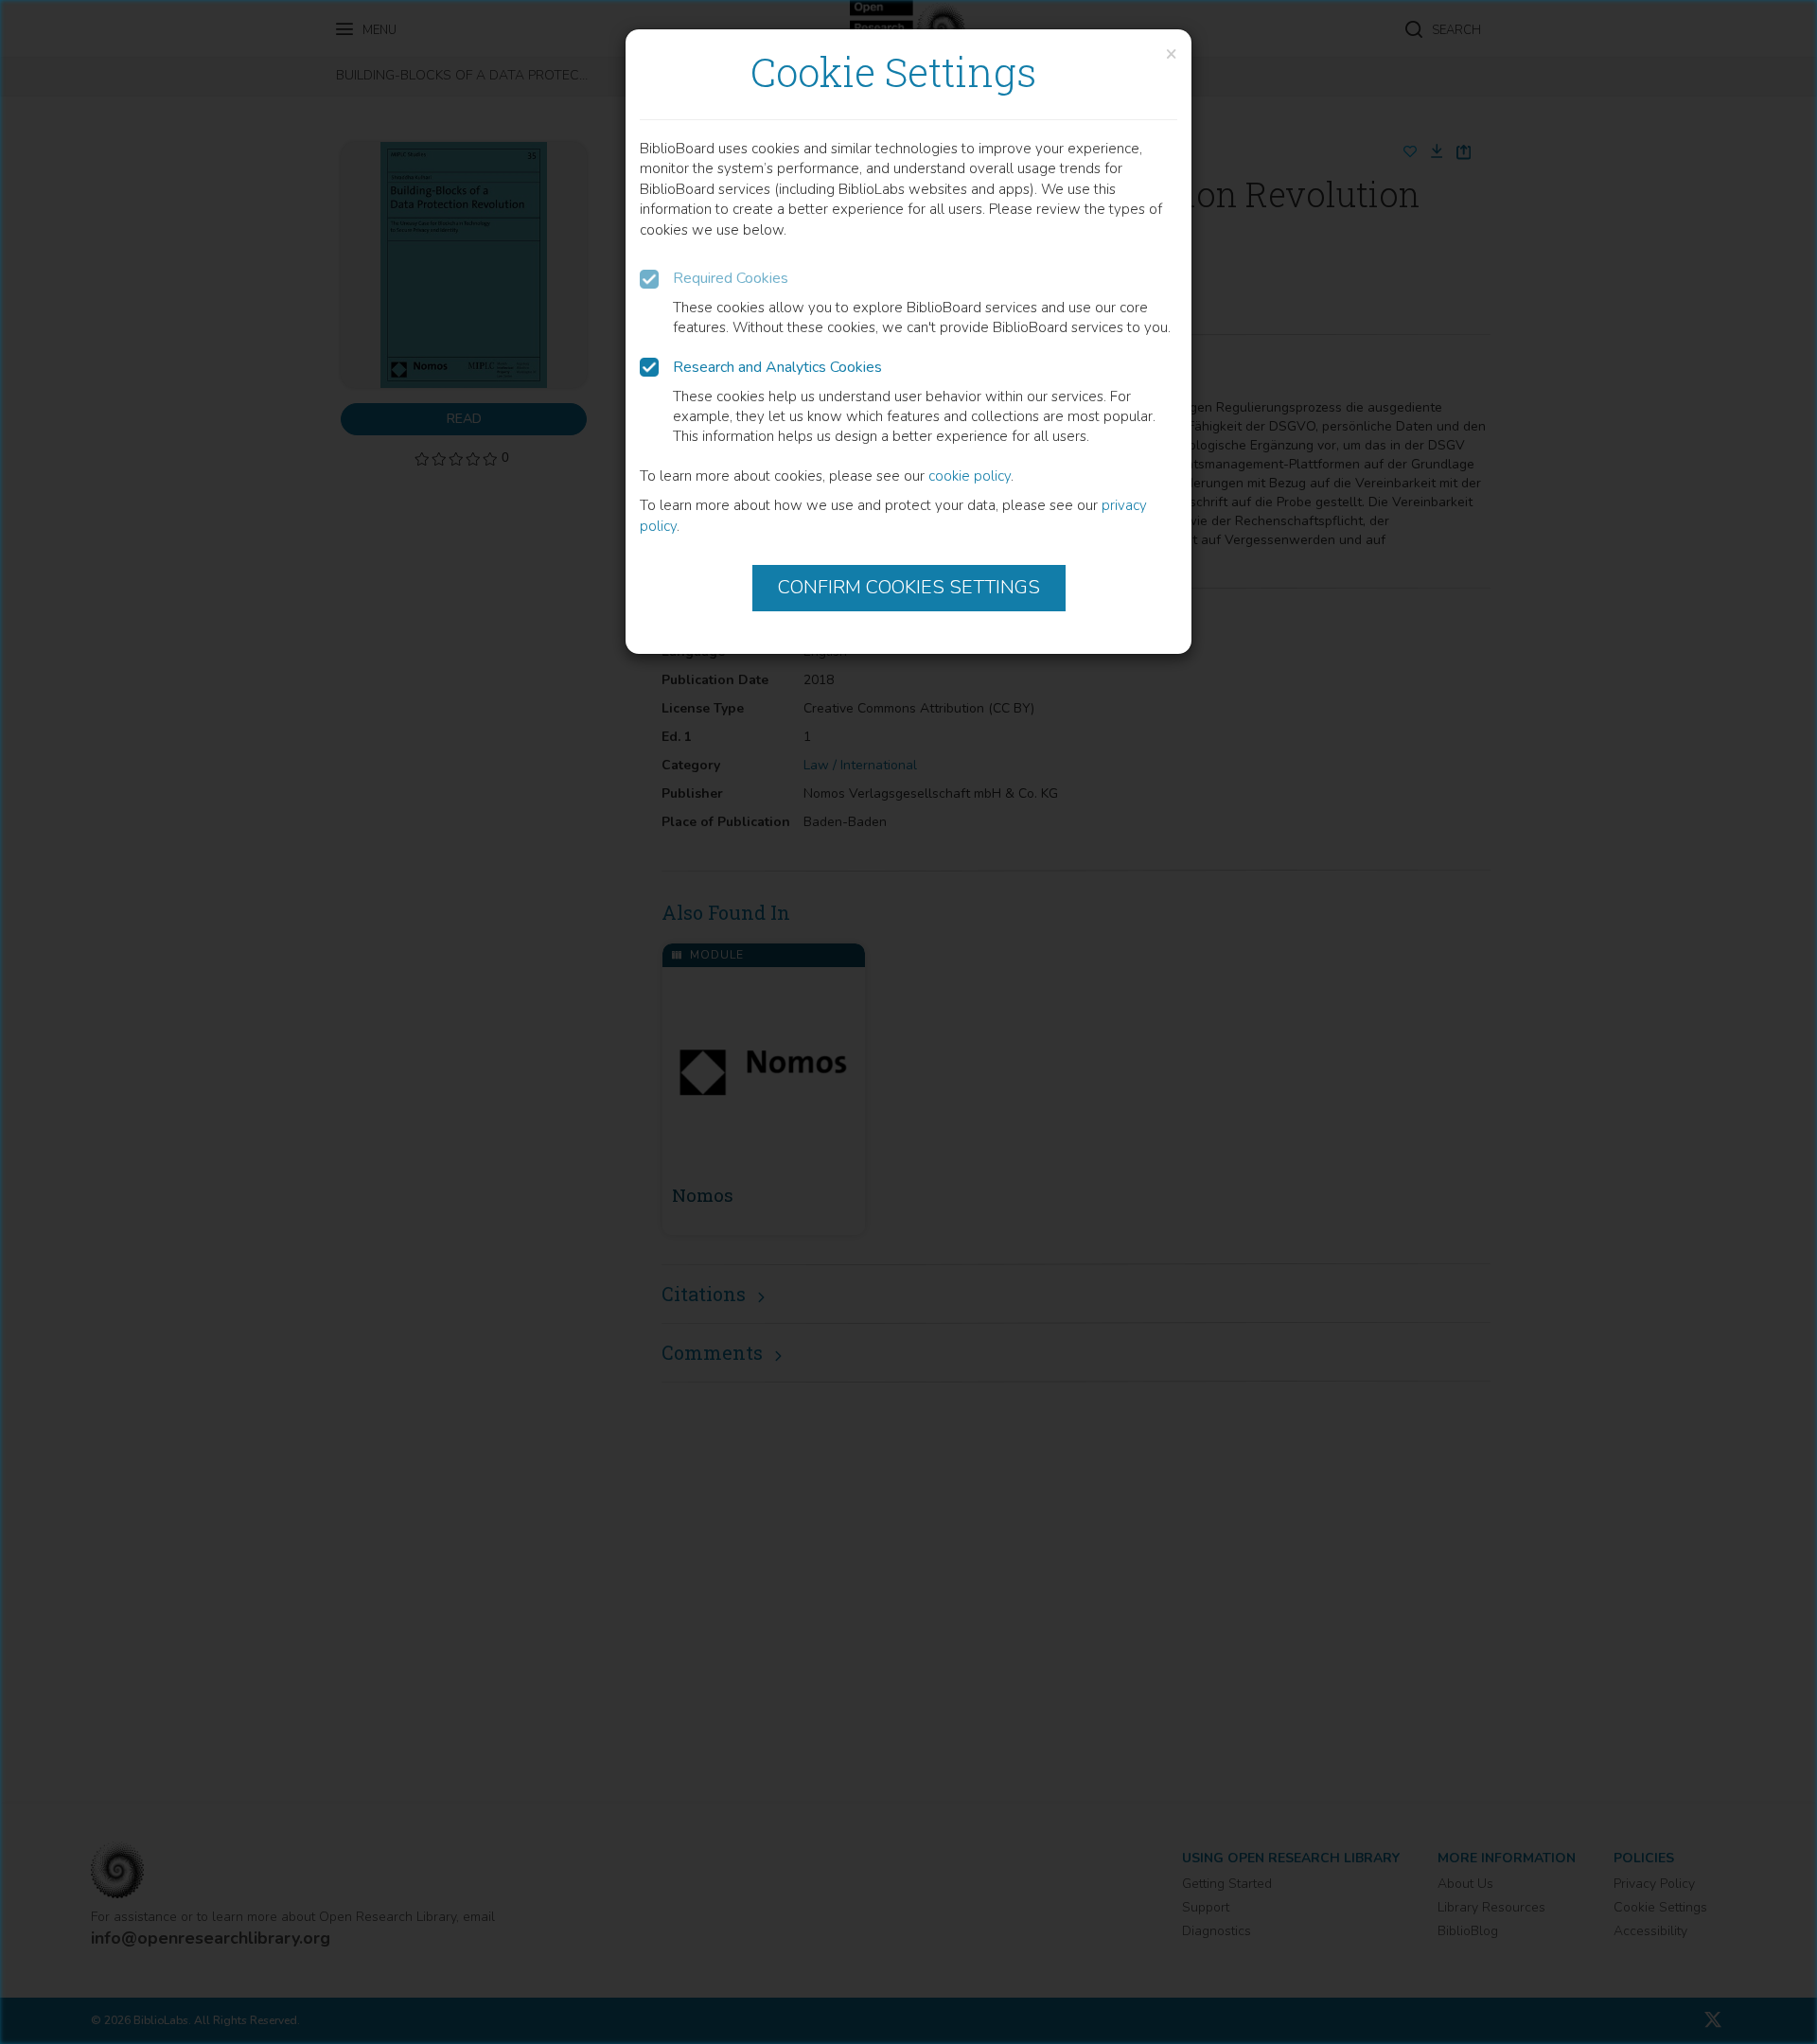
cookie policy (970, 476)
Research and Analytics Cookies (777, 367)
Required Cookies (731, 278)
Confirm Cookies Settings (909, 587)
